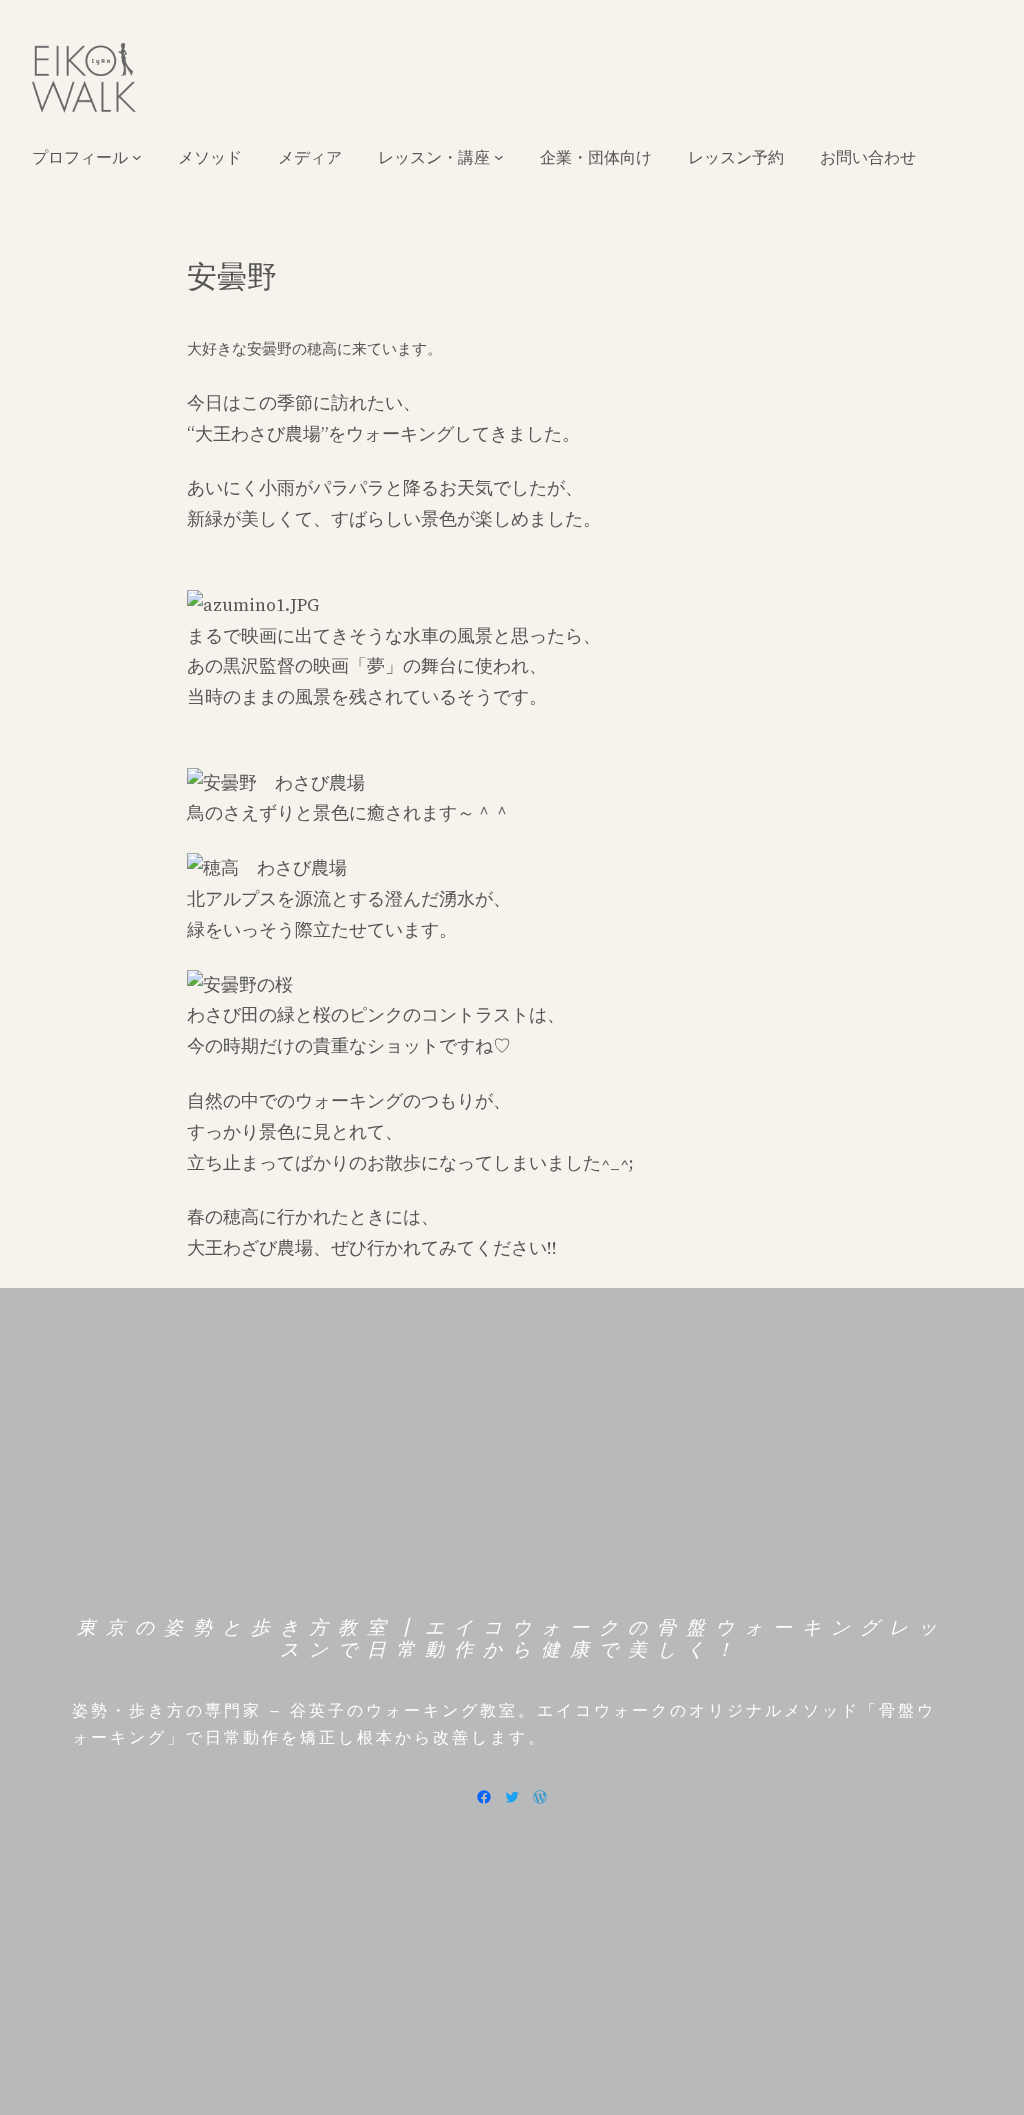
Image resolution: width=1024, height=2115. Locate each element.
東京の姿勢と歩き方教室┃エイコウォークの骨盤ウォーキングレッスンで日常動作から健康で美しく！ (512, 1639)
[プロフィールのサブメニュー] (137, 157)
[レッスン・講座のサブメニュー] (499, 157)
